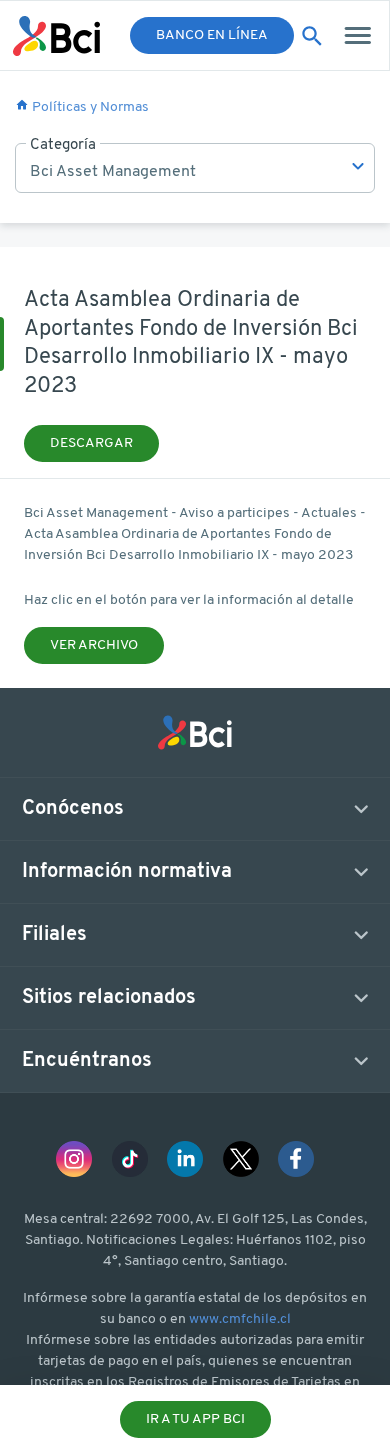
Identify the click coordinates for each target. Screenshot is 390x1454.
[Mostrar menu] (359, 35)
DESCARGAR (91, 443)
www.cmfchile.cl (240, 1319)
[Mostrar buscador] (312, 36)
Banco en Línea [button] (212, 35)
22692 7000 (150, 1219)
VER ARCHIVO (94, 645)
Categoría (63, 145)
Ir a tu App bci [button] (195, 1419)
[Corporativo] (56, 36)
